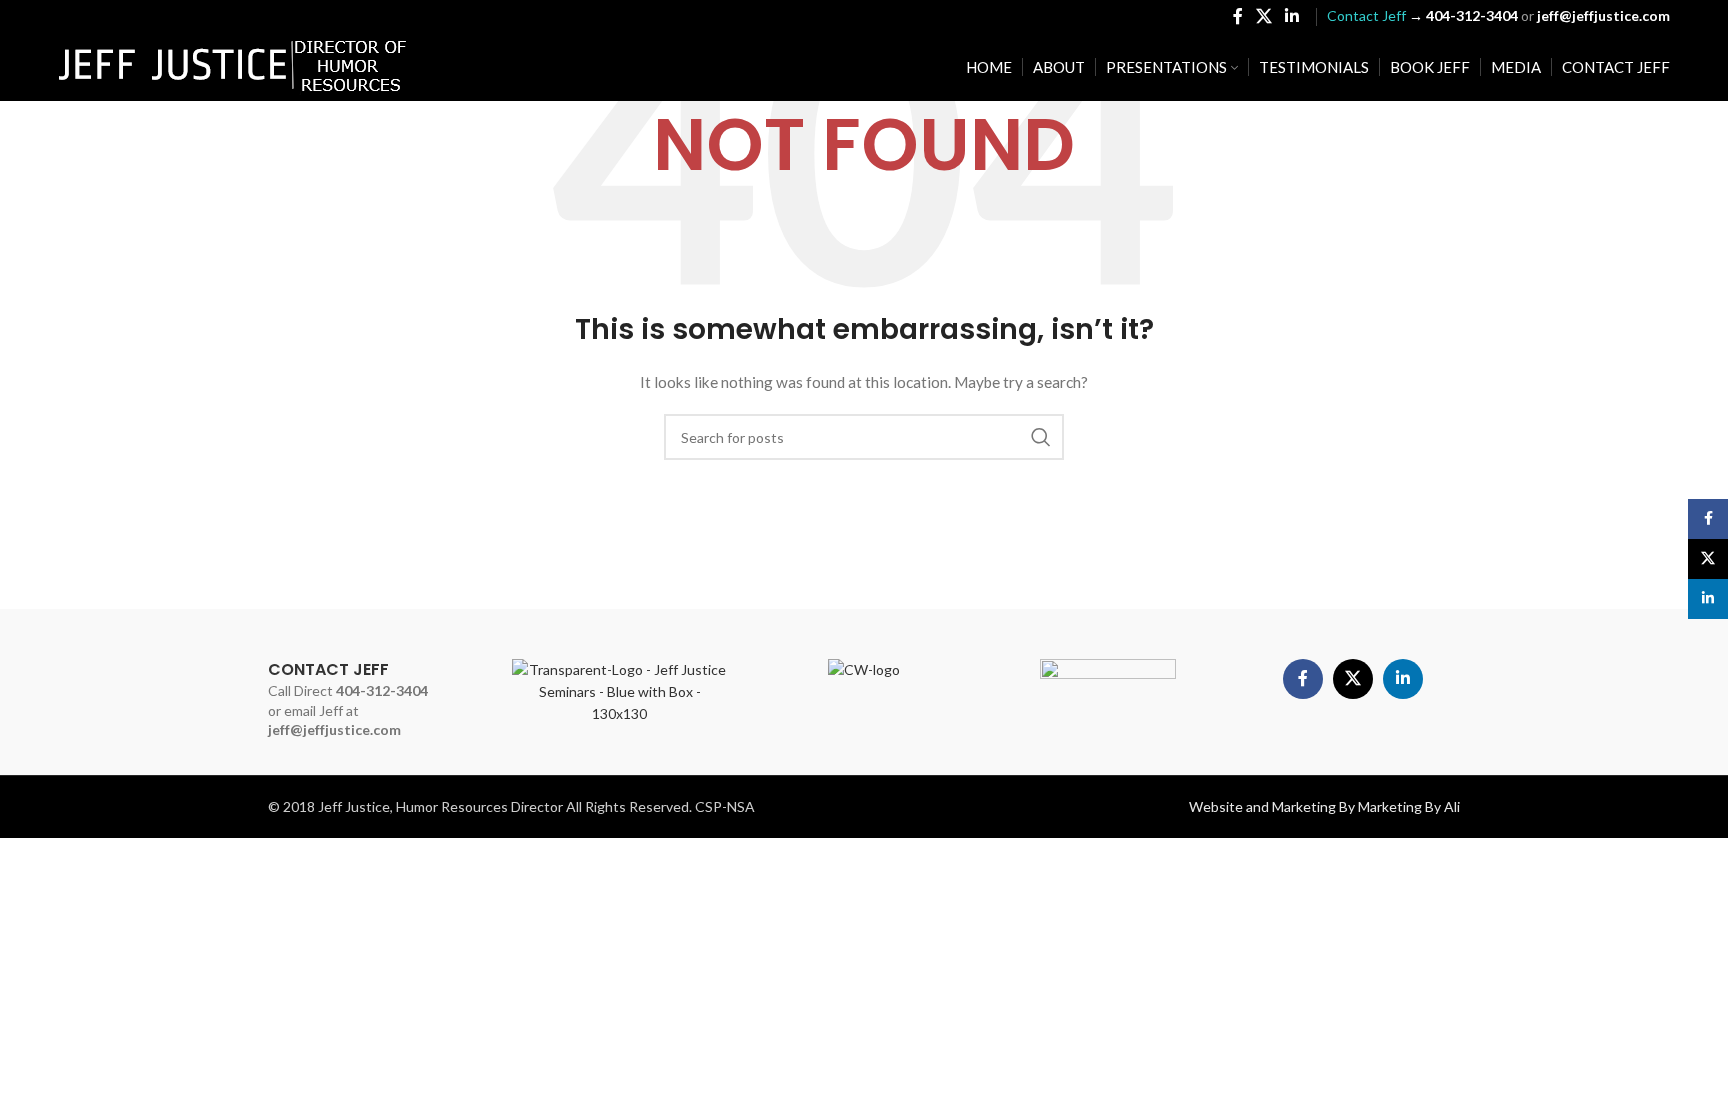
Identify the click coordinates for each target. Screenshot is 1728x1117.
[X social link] (1263, 16)
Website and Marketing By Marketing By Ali (1324, 806)
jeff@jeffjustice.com (334, 729)
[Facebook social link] (1237, 16)
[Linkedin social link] (1291, 16)
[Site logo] (233, 65)
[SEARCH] (1041, 437)
